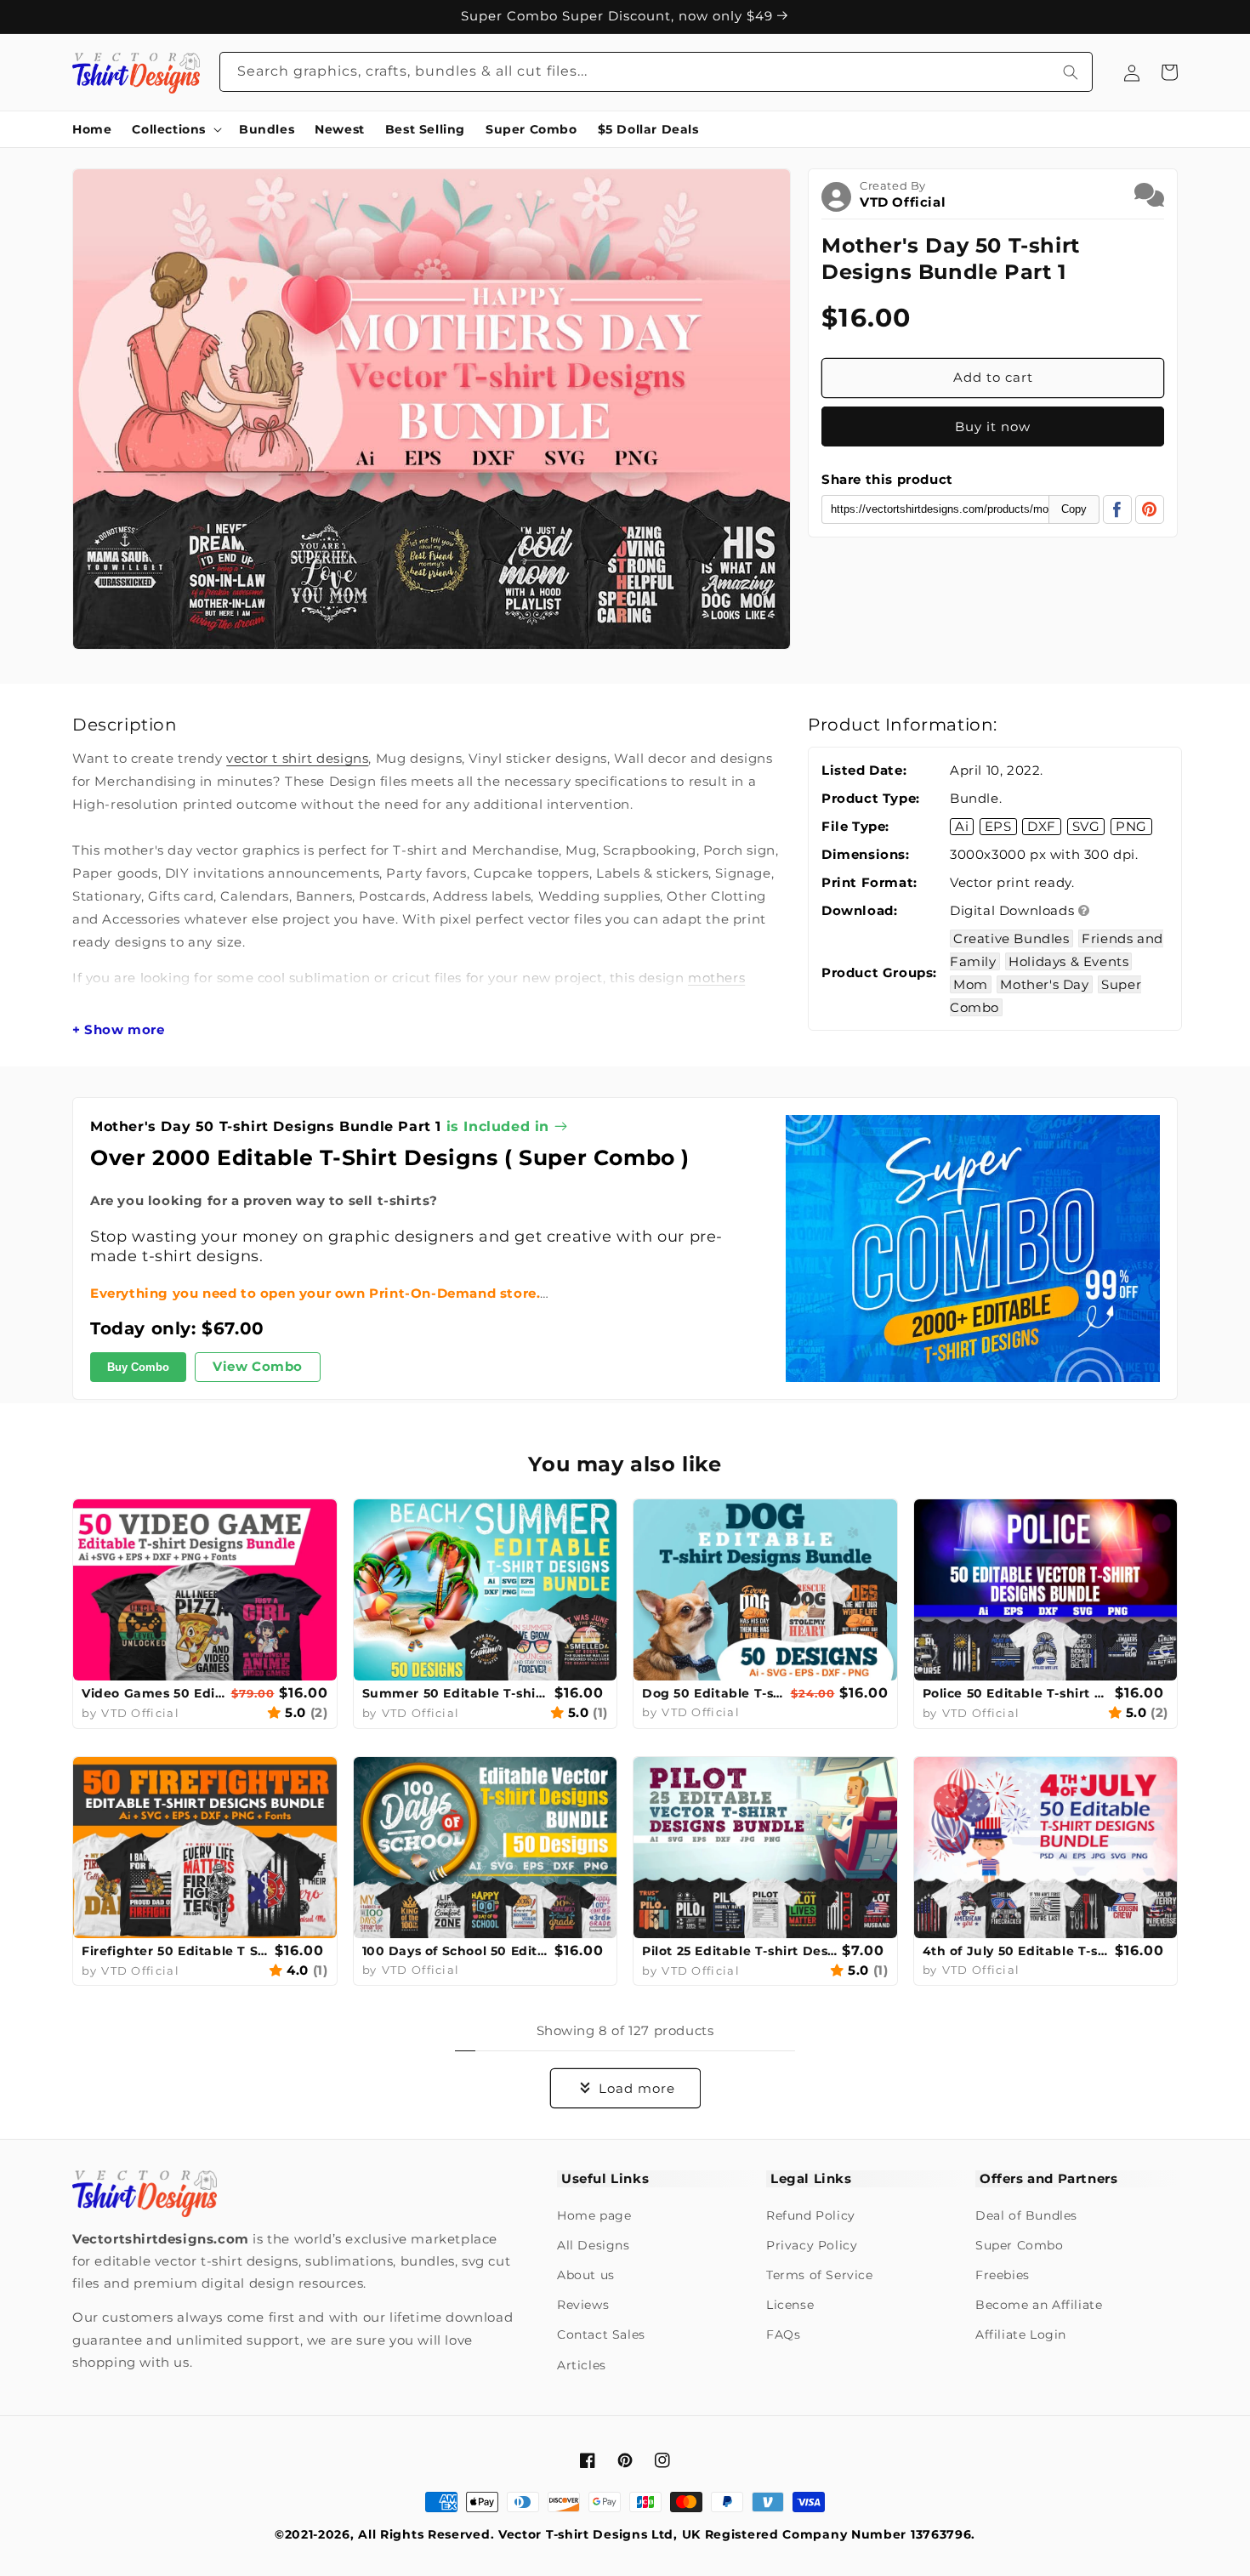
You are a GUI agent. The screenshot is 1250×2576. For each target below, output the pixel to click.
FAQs (783, 2334)
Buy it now (993, 426)
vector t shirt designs (297, 758)
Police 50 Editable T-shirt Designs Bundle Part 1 (1017, 1693)
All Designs (594, 2245)
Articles (582, 2365)
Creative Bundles (1011, 938)
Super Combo (1020, 2245)
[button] (175, 129)
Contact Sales (601, 2334)
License (790, 2305)
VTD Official (903, 202)
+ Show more (119, 1030)
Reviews (583, 2305)
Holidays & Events (1068, 961)
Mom (971, 984)
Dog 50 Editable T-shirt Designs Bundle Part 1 (714, 1693)
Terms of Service (820, 2275)
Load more (637, 2088)
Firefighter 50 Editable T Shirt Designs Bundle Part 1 (176, 1951)
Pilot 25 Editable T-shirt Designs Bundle (740, 1951)
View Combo (258, 1367)
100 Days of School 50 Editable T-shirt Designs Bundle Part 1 (457, 1951)
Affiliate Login (1021, 2334)
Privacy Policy (812, 2245)
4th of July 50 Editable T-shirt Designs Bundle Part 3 (1017, 1951)
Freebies (1003, 2275)
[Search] (1071, 72)
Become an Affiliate (1039, 2305)
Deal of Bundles (1026, 2215)
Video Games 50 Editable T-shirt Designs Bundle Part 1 (154, 1693)
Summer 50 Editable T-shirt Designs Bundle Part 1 (457, 1693)
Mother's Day (1044, 984)
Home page (594, 2215)
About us (586, 2275)
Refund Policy (811, 2215)
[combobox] (656, 72)
